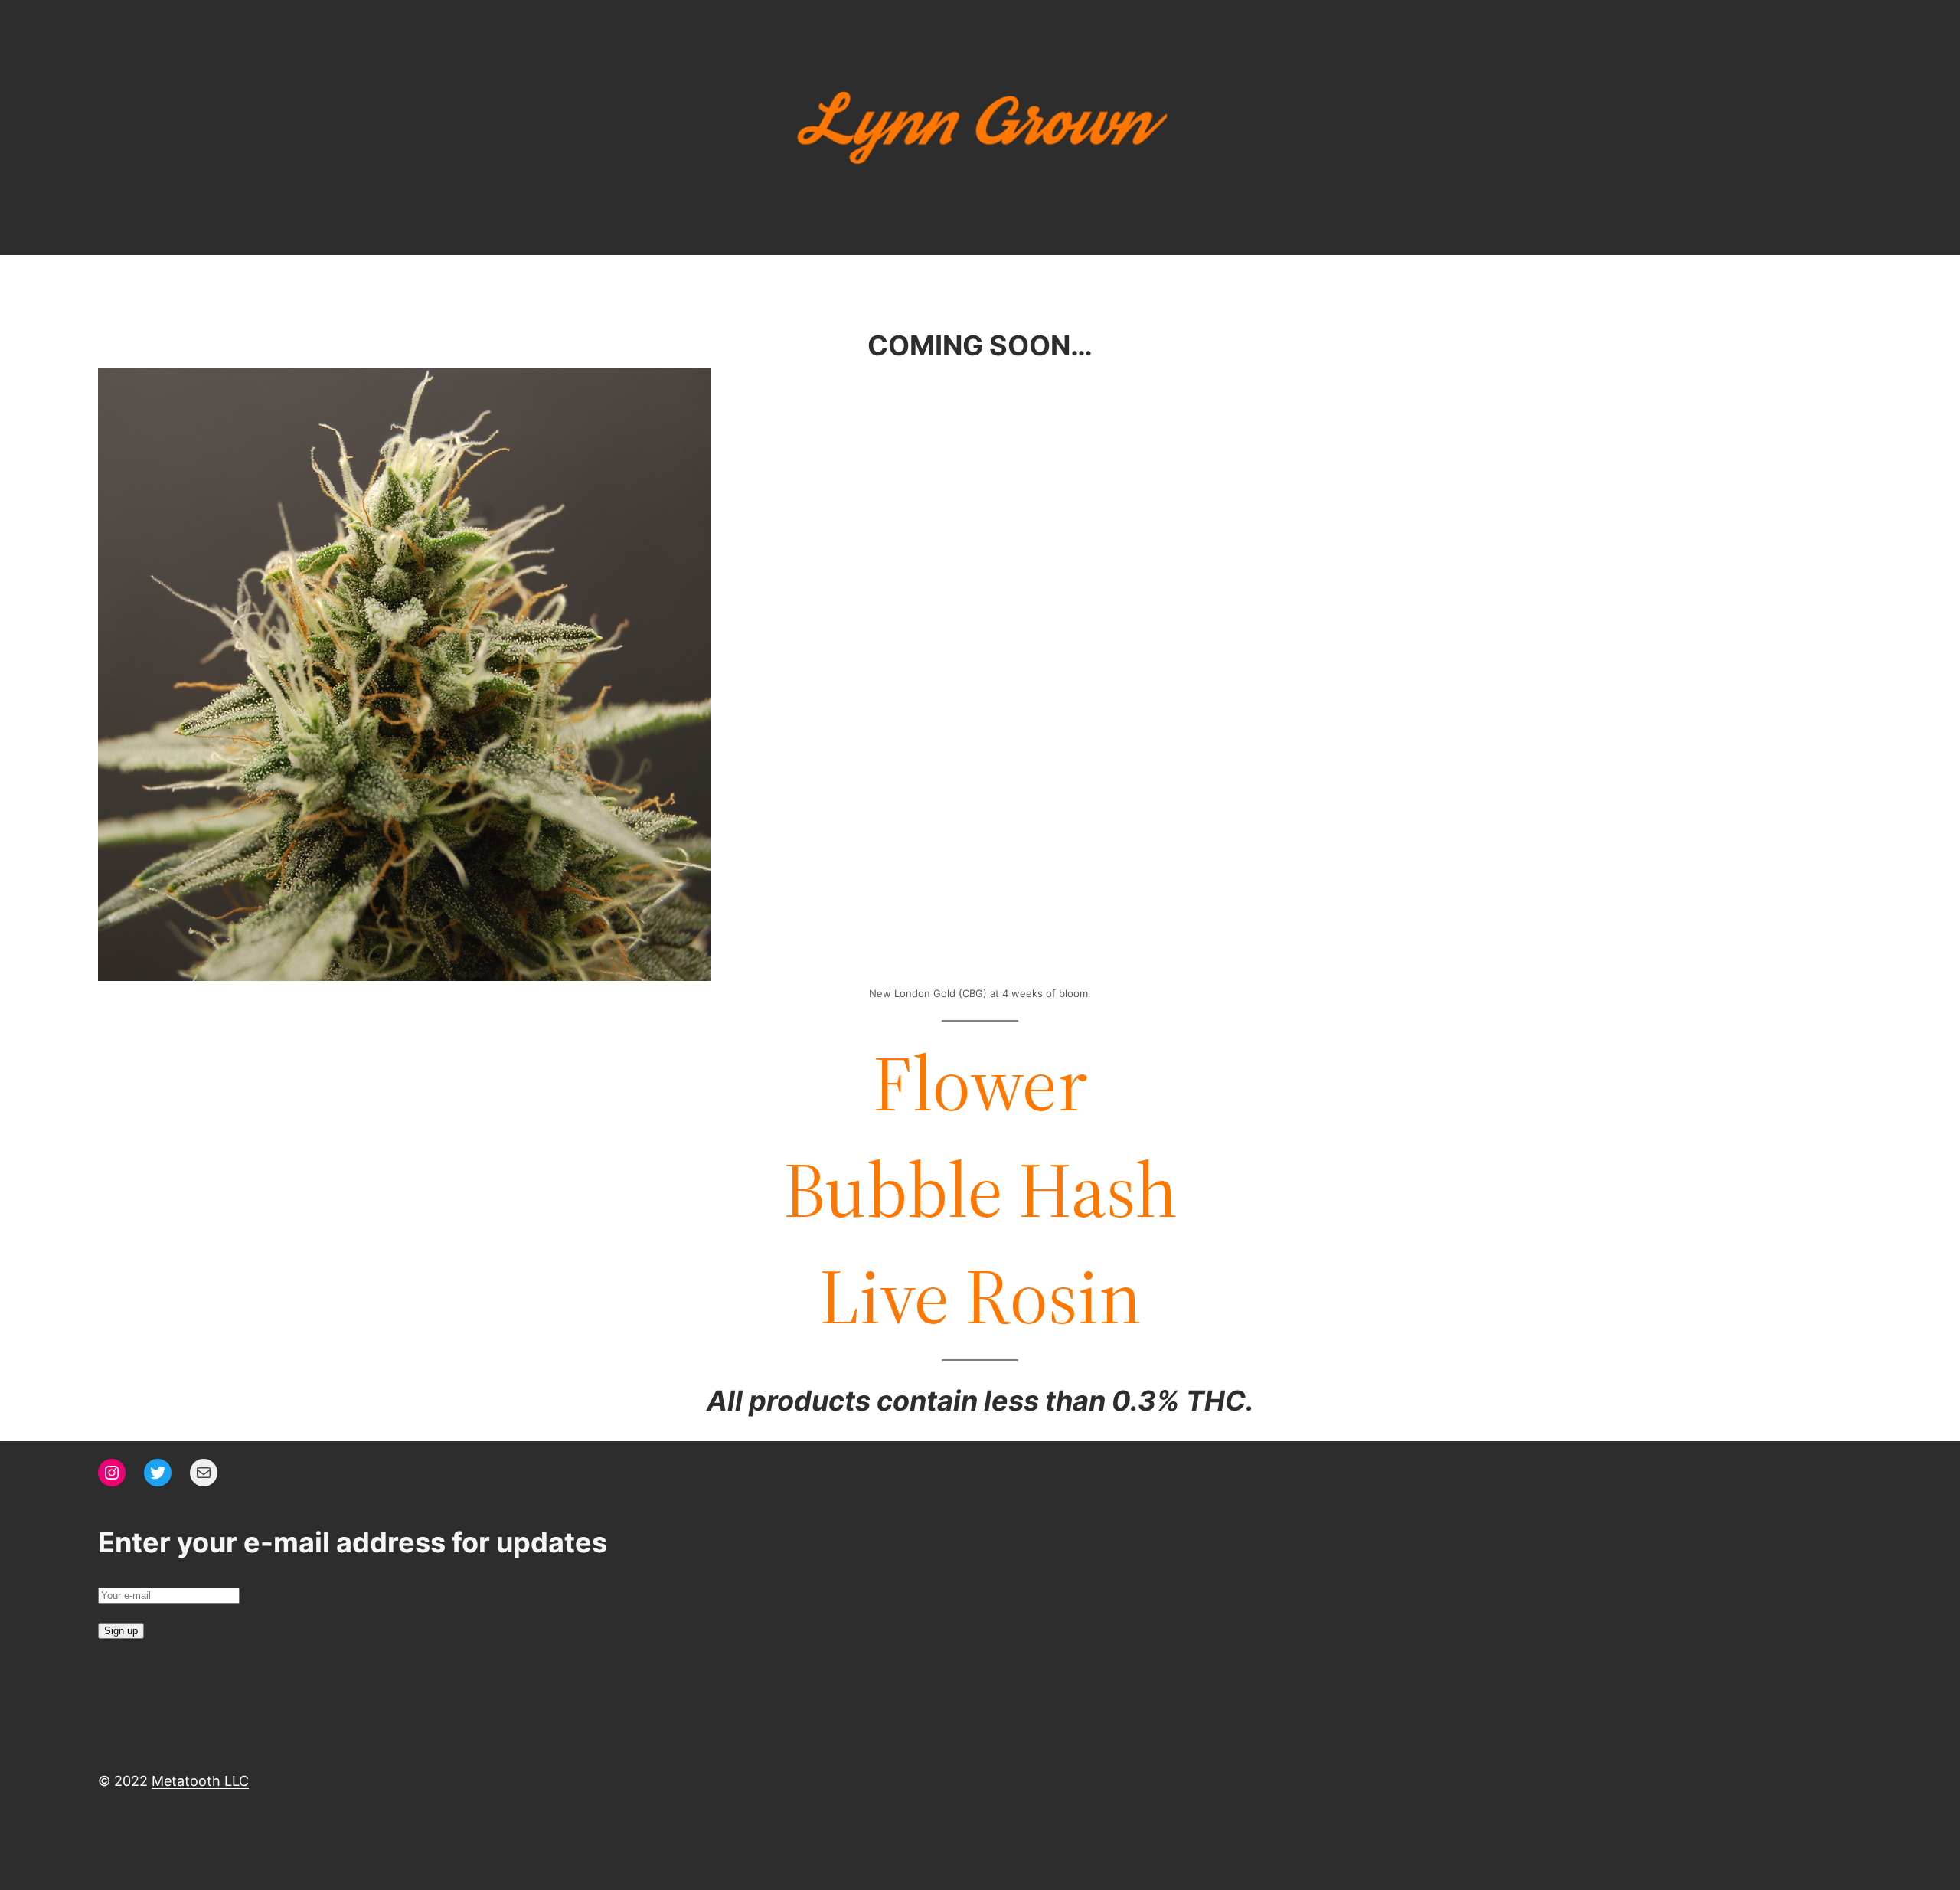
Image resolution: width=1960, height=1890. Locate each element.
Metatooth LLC (200, 1781)
